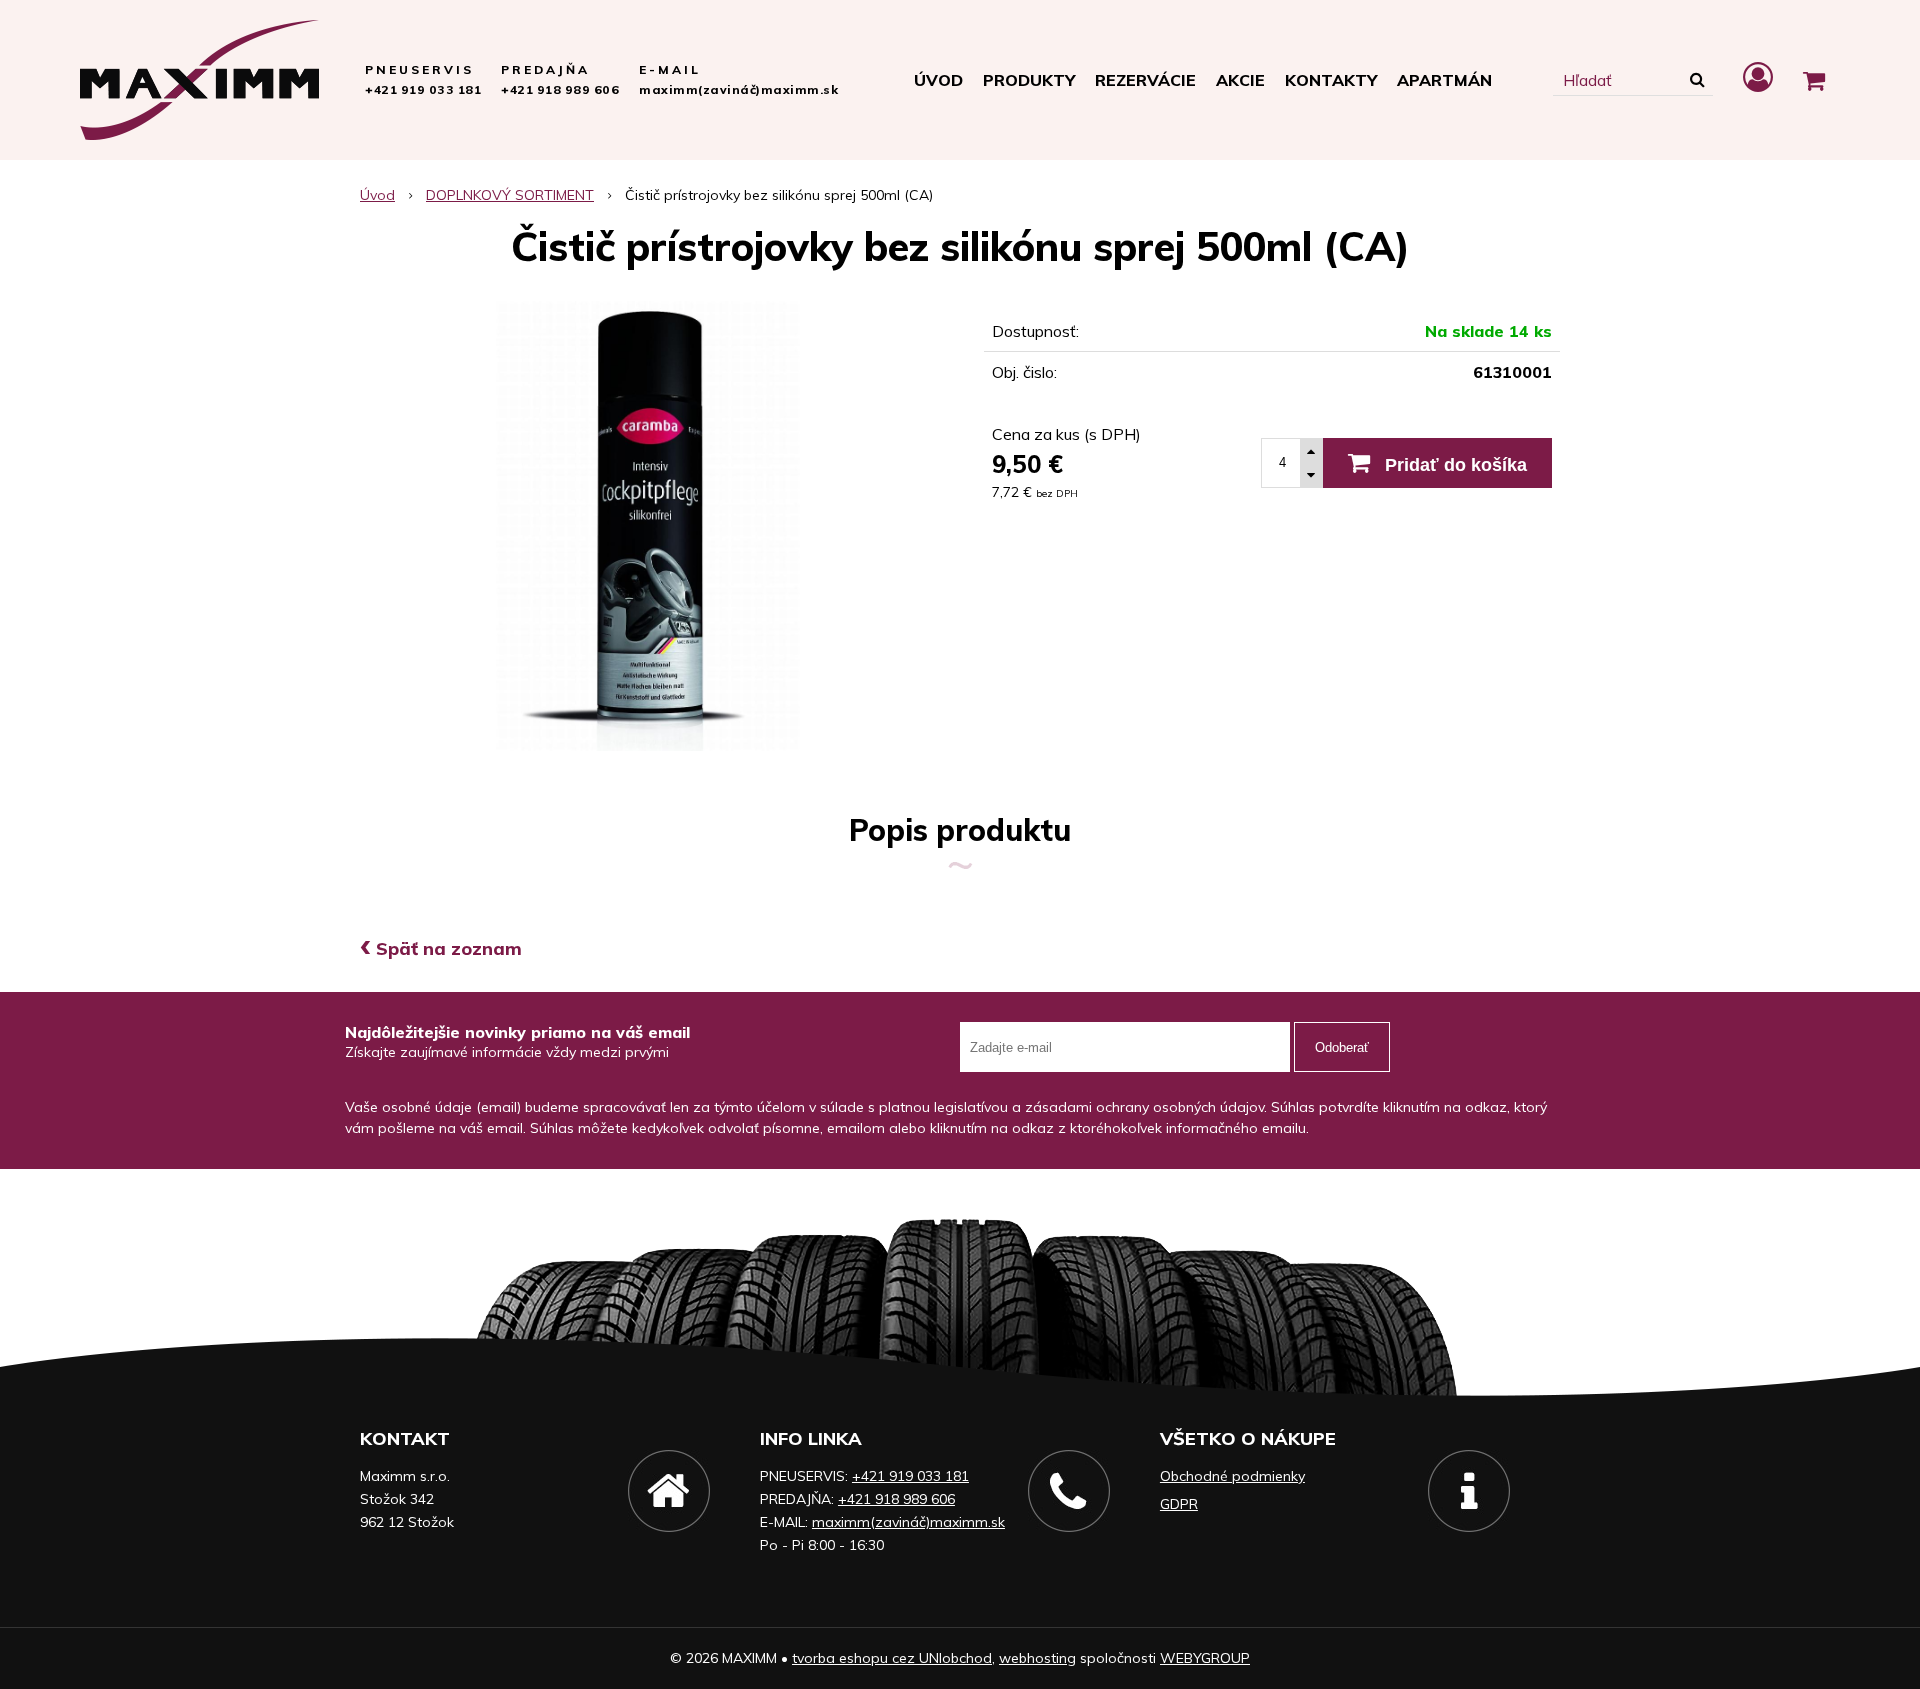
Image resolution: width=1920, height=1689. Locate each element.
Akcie (1240, 80)
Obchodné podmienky (1232, 1476)
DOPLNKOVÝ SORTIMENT (510, 195)
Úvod (938, 80)
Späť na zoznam (441, 948)
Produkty (1029, 80)
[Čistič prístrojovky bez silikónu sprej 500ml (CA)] (648, 526)
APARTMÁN (1444, 80)
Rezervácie (1145, 80)
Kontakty (1331, 80)
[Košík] (1814, 80)
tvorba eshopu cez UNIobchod (892, 1658)
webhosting (1037, 1658)
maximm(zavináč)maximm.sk (738, 89)
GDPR (1179, 1504)
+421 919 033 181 (423, 89)
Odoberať (1342, 1047)
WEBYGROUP (1205, 1658)
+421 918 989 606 (560, 89)
